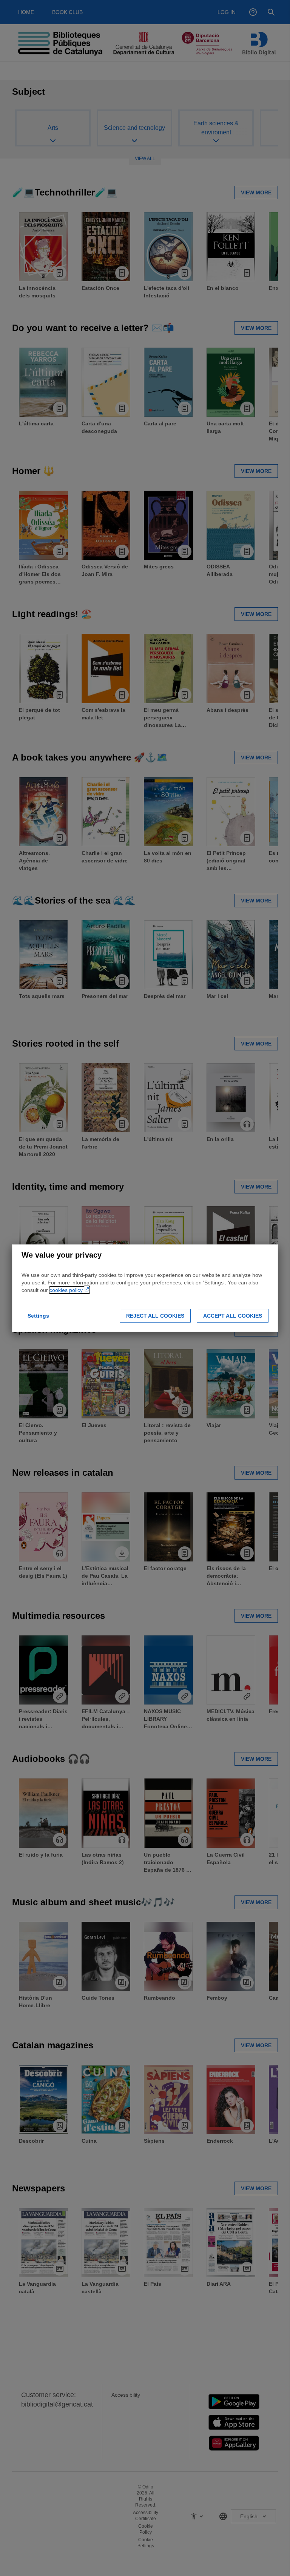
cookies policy (67, 1290)
